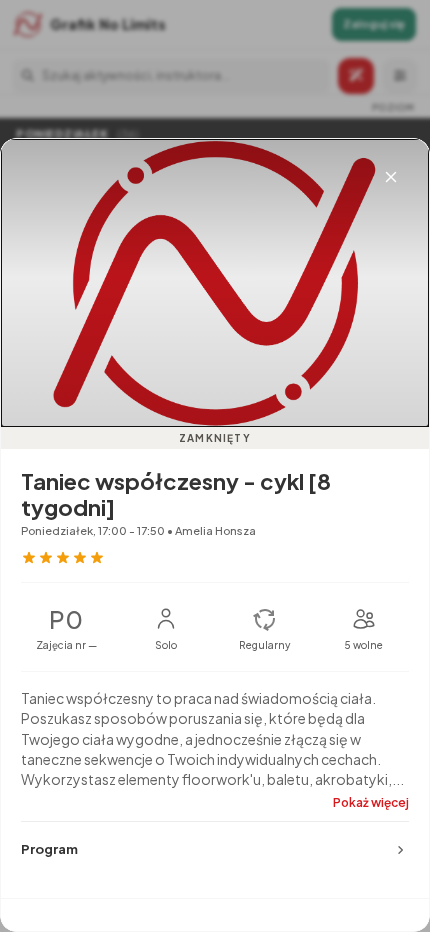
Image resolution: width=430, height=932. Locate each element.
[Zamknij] (391, 177)
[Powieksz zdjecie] (215, 283)
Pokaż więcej (371, 802)
